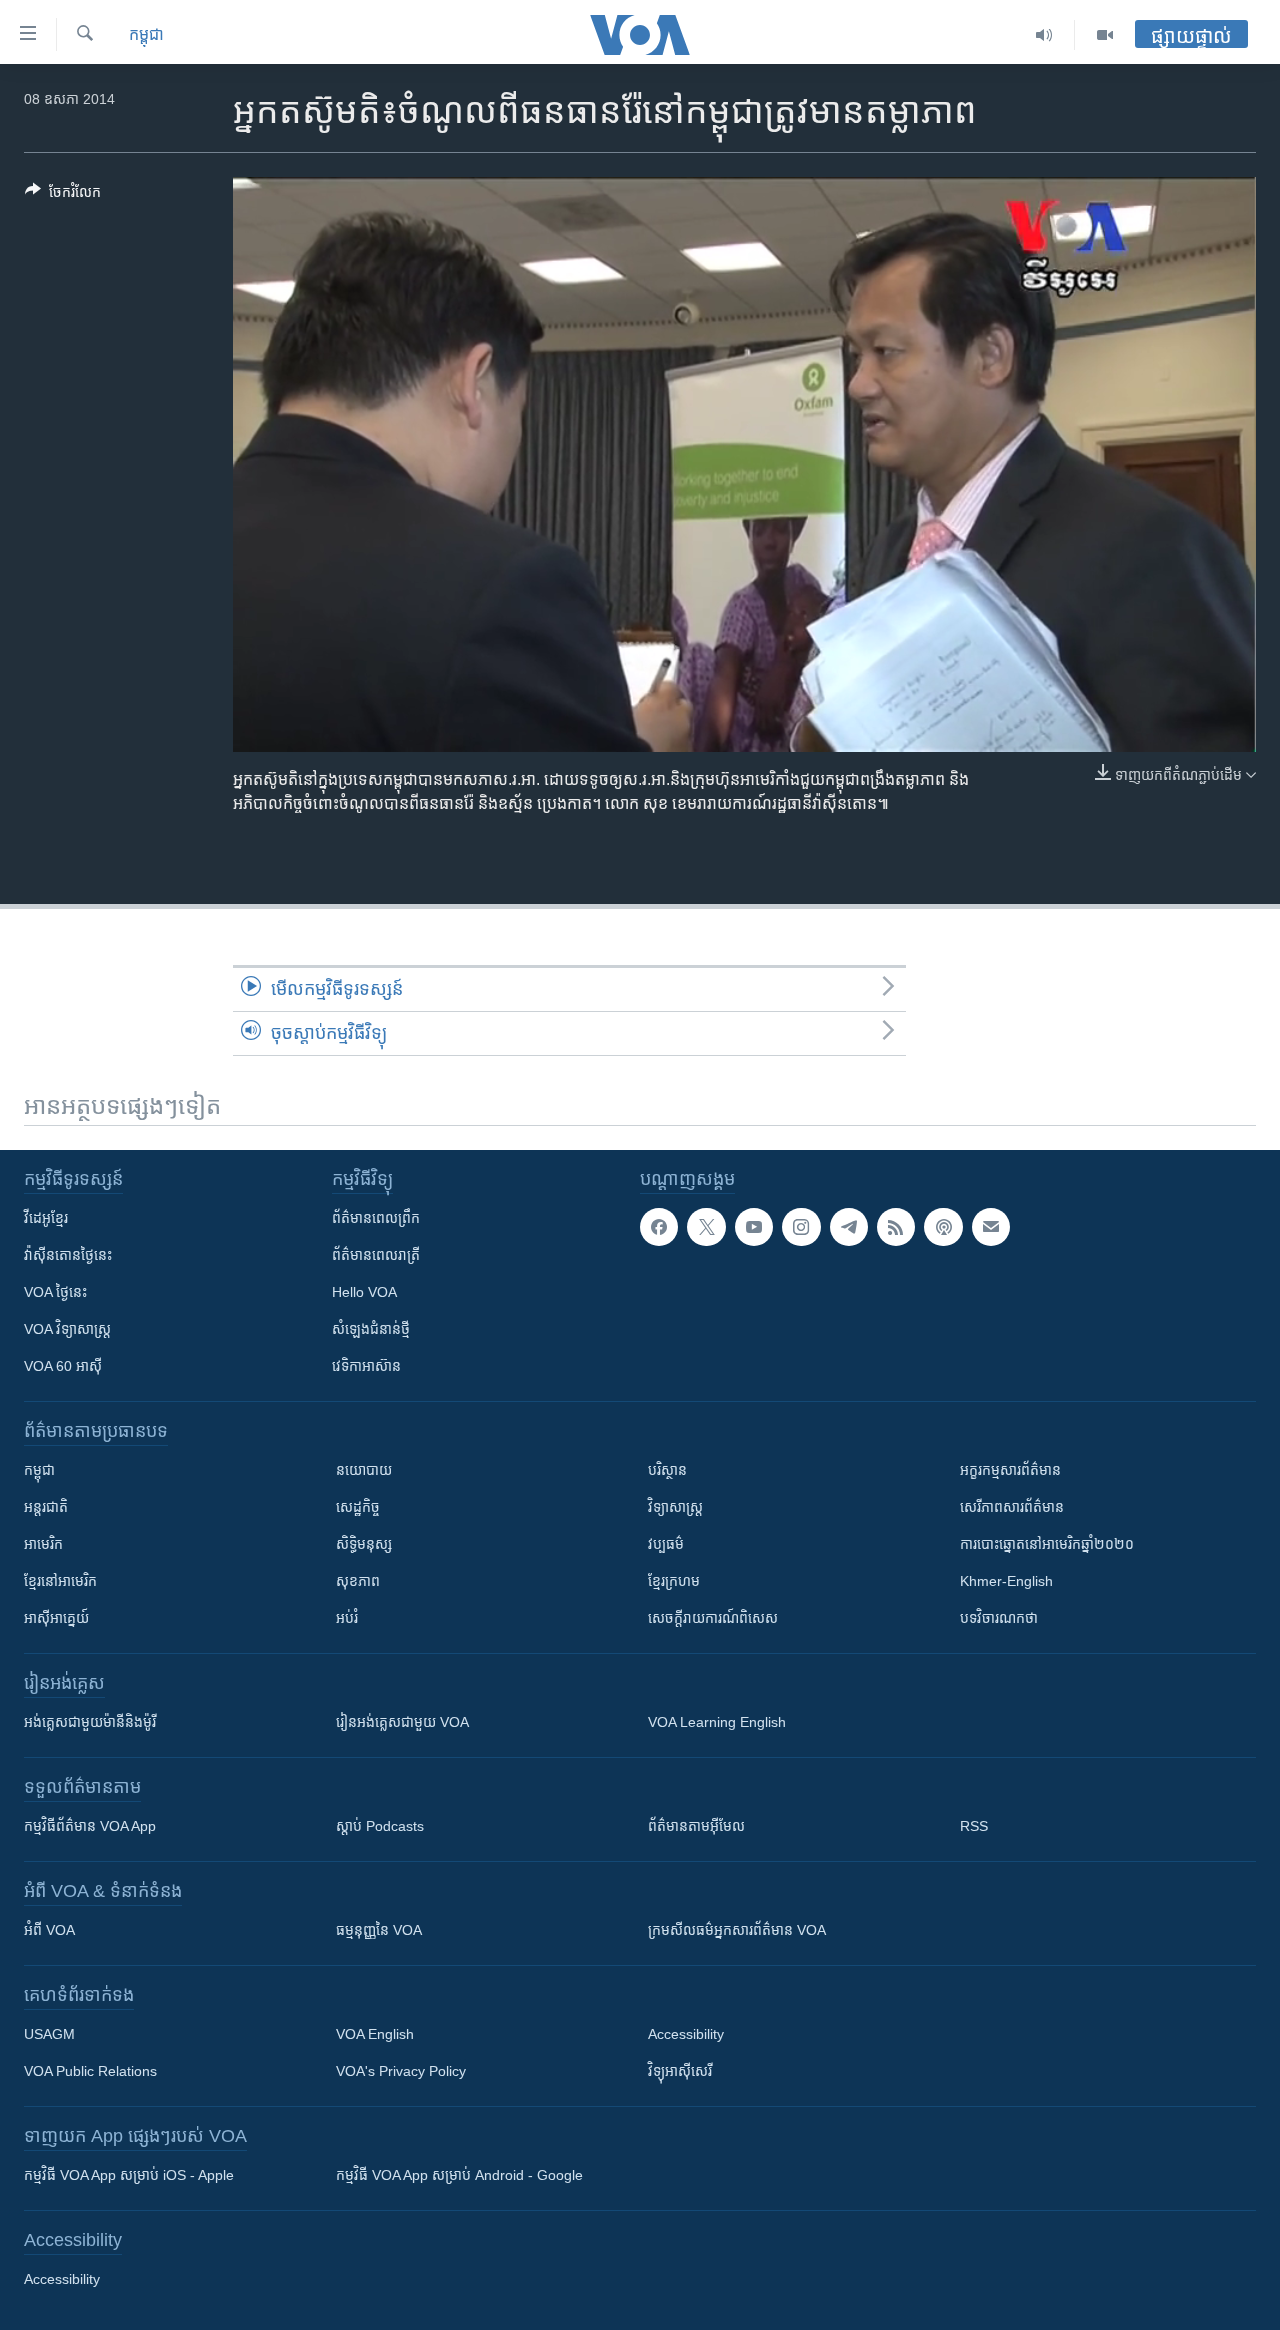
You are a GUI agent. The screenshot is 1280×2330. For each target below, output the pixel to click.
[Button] (63, 195)
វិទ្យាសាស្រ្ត (675, 1507)
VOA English (375, 2034)
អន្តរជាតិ (46, 1507)
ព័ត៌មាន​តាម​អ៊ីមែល (696, 1826)
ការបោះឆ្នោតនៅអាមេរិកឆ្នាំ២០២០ (1047, 1544)
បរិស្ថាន (667, 1470)
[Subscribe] (991, 1227)
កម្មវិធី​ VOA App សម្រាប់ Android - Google (459, 2175)
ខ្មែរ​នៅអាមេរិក (60, 1581)
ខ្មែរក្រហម (674, 1581)
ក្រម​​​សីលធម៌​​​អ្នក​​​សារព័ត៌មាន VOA (737, 1930)
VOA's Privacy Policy (401, 2071)
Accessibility (686, 2034)
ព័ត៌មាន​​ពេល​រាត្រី (376, 1255)
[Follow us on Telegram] (849, 1227)
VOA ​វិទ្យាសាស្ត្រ (67, 1329)
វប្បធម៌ (666, 1544)
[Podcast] (943, 1227)
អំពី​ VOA (49, 1930)
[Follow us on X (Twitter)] (706, 1227)
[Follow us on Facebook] (659, 1227)
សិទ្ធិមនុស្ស (364, 1544)
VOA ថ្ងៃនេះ (55, 1292)
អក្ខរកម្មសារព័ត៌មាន (1010, 1470)
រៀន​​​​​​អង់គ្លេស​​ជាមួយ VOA (402, 1722)
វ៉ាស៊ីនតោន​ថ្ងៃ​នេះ (68, 1255)
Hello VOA (364, 1292)
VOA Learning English (717, 1722)
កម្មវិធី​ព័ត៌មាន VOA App (90, 1826)
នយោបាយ (364, 1470)
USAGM (49, 2034)
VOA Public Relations (90, 2071)
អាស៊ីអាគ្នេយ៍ (56, 1618)
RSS (974, 1826)
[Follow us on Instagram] (801, 1227)
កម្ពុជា (146, 34)
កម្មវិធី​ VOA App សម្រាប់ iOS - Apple (129, 2175)
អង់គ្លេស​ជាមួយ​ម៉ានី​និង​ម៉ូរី (90, 1722)
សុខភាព (358, 1581)
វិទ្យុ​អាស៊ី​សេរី (680, 2071)
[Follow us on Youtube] (754, 1227)
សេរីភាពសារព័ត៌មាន (1012, 1507)
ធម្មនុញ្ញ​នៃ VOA (379, 1930)
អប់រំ (347, 1618)
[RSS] (896, 1227)
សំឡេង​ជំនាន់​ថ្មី (371, 1329)
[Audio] (1044, 35)
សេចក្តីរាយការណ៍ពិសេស (713, 1618)
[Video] (1105, 35)
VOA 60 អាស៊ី (63, 1366)
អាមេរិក (43, 1544)
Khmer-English (1006, 1581)
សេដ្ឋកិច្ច (358, 1507)
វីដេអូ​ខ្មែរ (46, 1218)
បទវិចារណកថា (999, 1618)
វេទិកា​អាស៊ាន (366, 1366)
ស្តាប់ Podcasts (380, 1826)
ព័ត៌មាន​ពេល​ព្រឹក (376, 1218)
